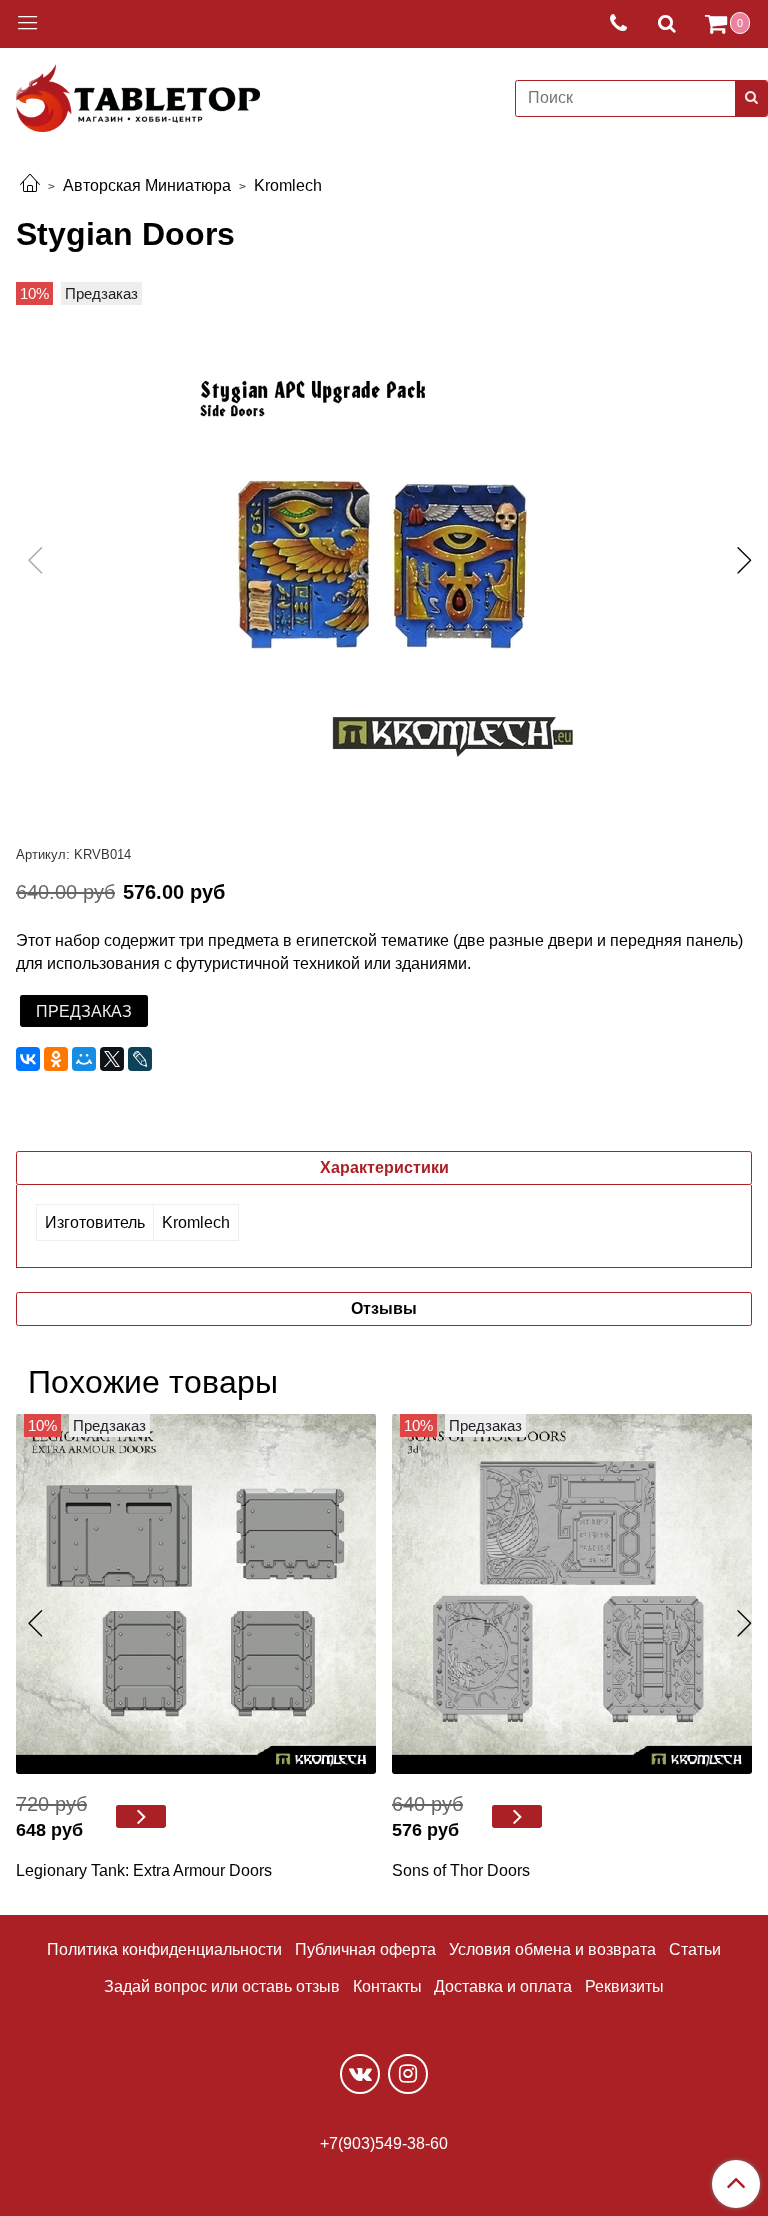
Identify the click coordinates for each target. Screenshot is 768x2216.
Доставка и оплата (503, 1986)
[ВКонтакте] (28, 1059)
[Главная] (30, 185)
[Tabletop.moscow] (138, 94)
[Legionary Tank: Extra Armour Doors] (196, 1594)
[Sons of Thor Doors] (572, 1594)
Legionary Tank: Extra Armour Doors (144, 1870)
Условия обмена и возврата (552, 1949)
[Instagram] (408, 2074)
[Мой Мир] (84, 1059)
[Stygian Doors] (384, 565)
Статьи (695, 1949)
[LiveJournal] (140, 1059)
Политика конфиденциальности (164, 1949)
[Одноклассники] (56, 1059)
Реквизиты (624, 1986)
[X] (112, 1059)
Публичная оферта (365, 1949)
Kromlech (288, 185)
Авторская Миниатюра (147, 185)
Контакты (387, 1986)
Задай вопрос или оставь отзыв (222, 1986)
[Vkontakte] (360, 2074)
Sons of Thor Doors (461, 1870)
